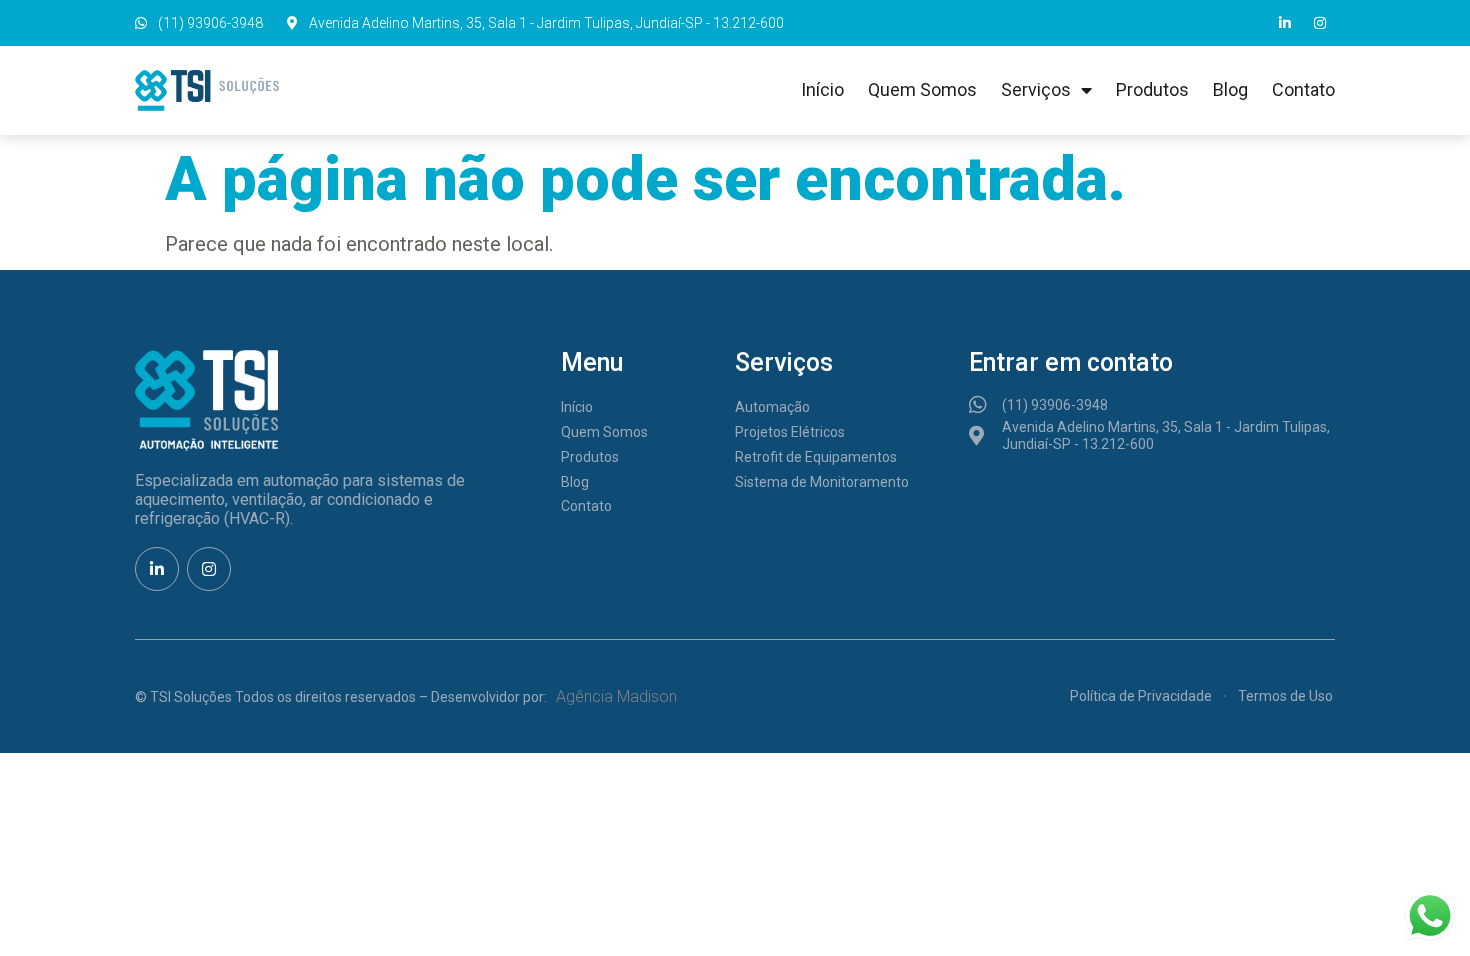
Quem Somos (922, 89)
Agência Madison (616, 696)
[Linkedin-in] (1285, 23)
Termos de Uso (1285, 696)
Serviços (1036, 89)
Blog (1230, 89)
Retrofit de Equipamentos (816, 457)
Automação (772, 407)
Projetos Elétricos (790, 432)
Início (822, 89)
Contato (1303, 89)
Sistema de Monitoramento (822, 482)
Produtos (1152, 89)
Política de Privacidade (1141, 696)
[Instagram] (1320, 23)
